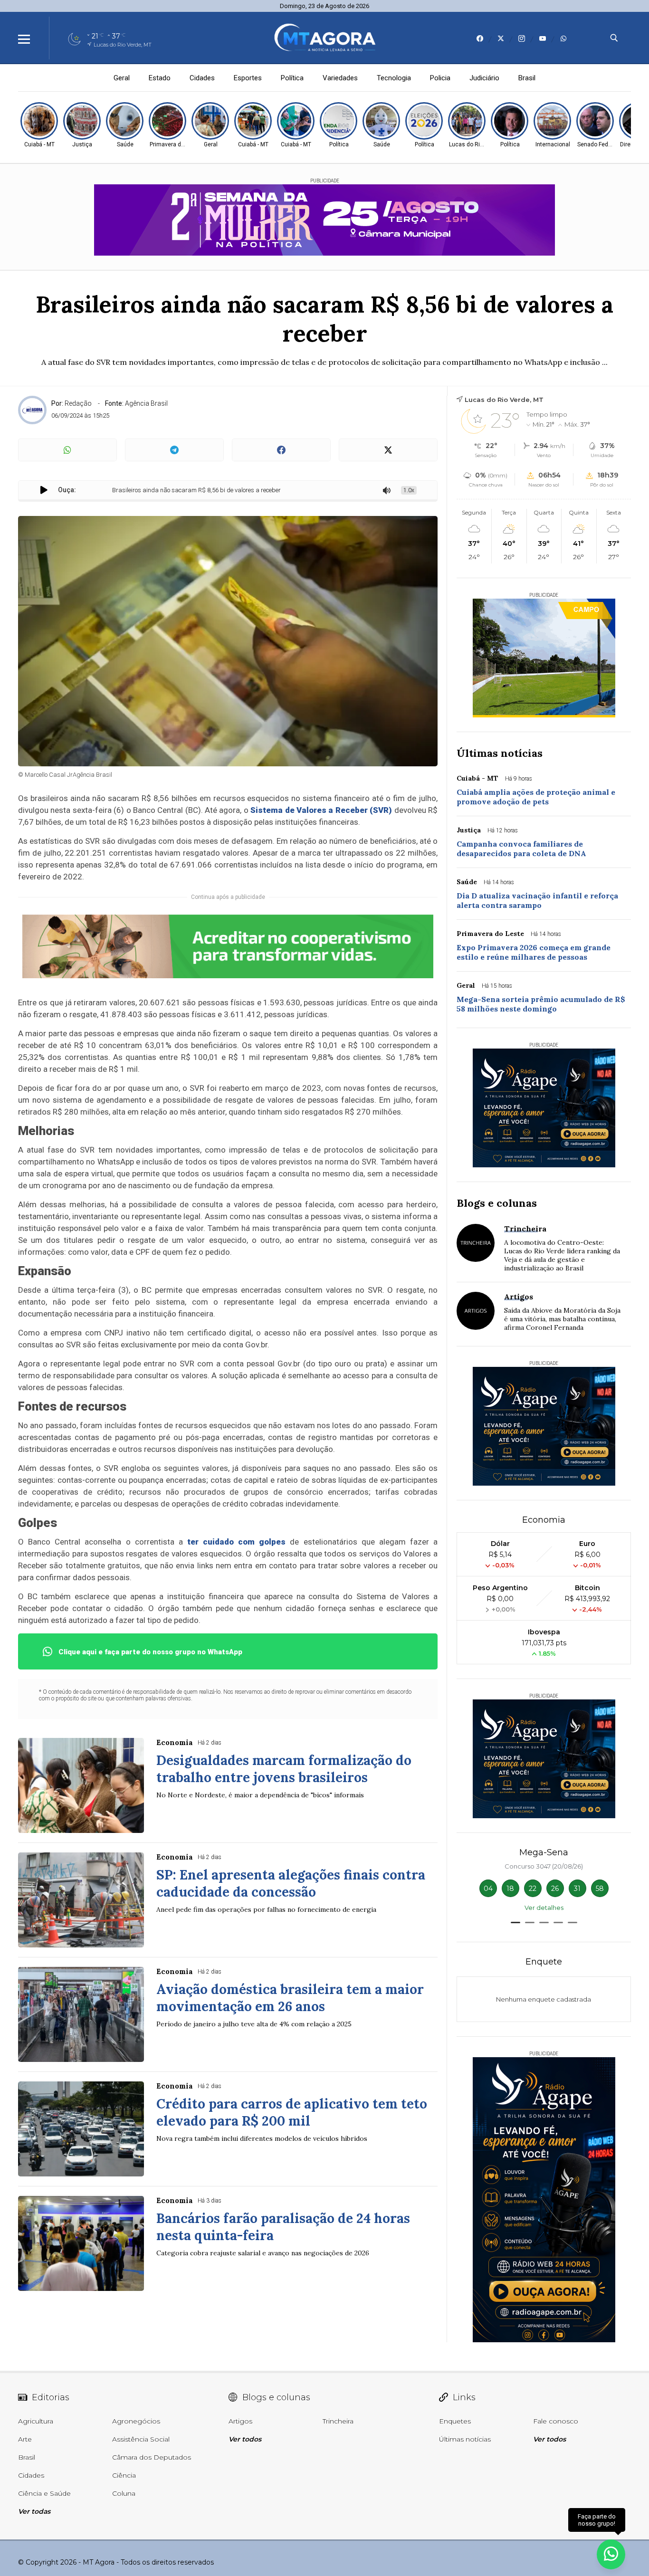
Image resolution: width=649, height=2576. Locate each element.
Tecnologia (394, 78)
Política (292, 78)
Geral (122, 78)
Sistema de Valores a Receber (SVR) (321, 810)
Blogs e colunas (497, 1203)
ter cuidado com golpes (236, 1542)
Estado (160, 78)
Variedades (340, 78)
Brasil (527, 78)
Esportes (248, 78)
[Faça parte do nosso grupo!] (611, 2552)
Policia (440, 78)
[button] (515, 1922)
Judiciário (484, 78)
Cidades (202, 78)
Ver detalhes (544, 1908)
